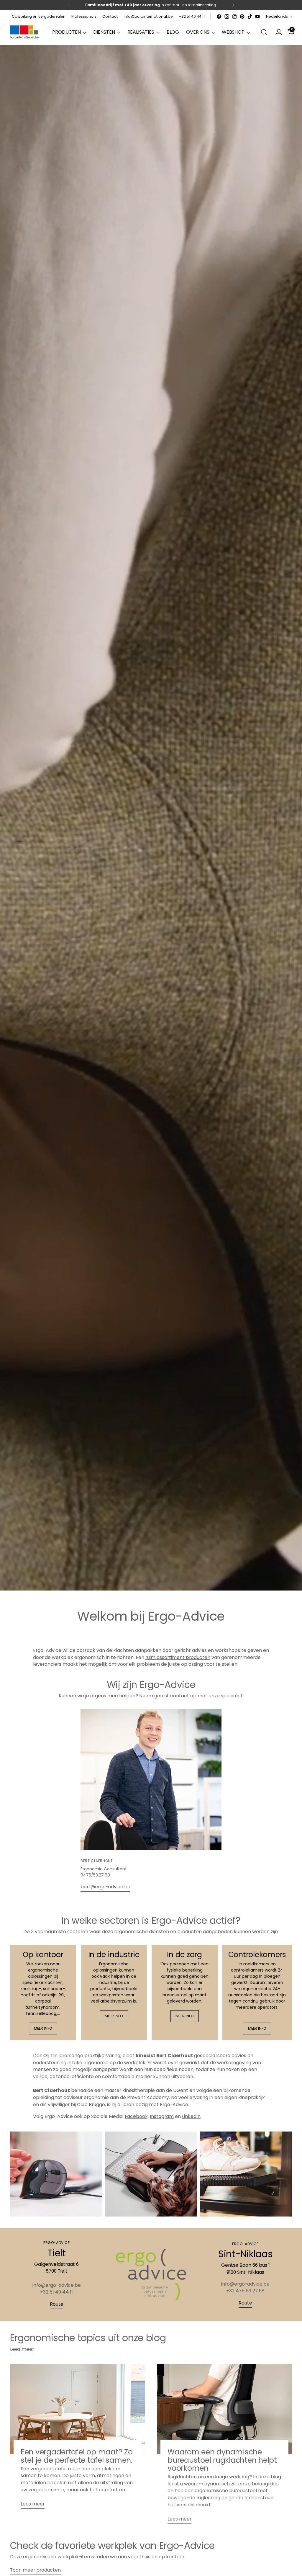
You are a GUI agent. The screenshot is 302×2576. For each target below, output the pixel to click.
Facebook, (137, 2116)
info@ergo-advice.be (57, 2285)
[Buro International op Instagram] (227, 17)
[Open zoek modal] (264, 32)
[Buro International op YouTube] (257, 17)
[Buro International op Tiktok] (250, 17)
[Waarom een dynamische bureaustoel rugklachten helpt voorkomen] (224, 2409)
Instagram (162, 2116)
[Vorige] (69, 5)
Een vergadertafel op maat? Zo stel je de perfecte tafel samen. (77, 2456)
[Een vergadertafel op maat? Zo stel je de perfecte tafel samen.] (78, 2409)
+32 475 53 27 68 (245, 2291)
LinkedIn (191, 2116)
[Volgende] (233, 5)
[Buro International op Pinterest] (242, 17)
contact (180, 1696)
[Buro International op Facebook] (219, 17)
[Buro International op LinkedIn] (234, 17)
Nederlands (277, 16)
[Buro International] (25, 32)
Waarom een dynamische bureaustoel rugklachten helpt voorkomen (222, 2460)
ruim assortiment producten (178, 1657)
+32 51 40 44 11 (56, 2292)
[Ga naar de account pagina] (276, 32)
